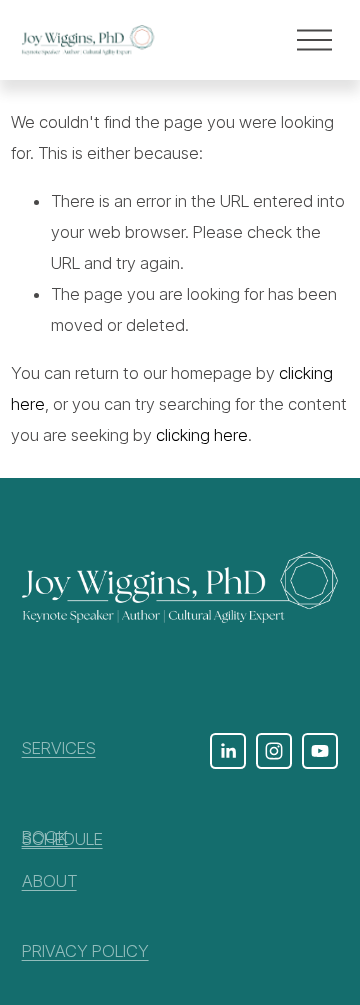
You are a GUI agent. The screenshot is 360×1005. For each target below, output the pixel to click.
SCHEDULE (62, 839)
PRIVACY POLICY (85, 951)
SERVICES (59, 748)
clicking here (202, 435)
